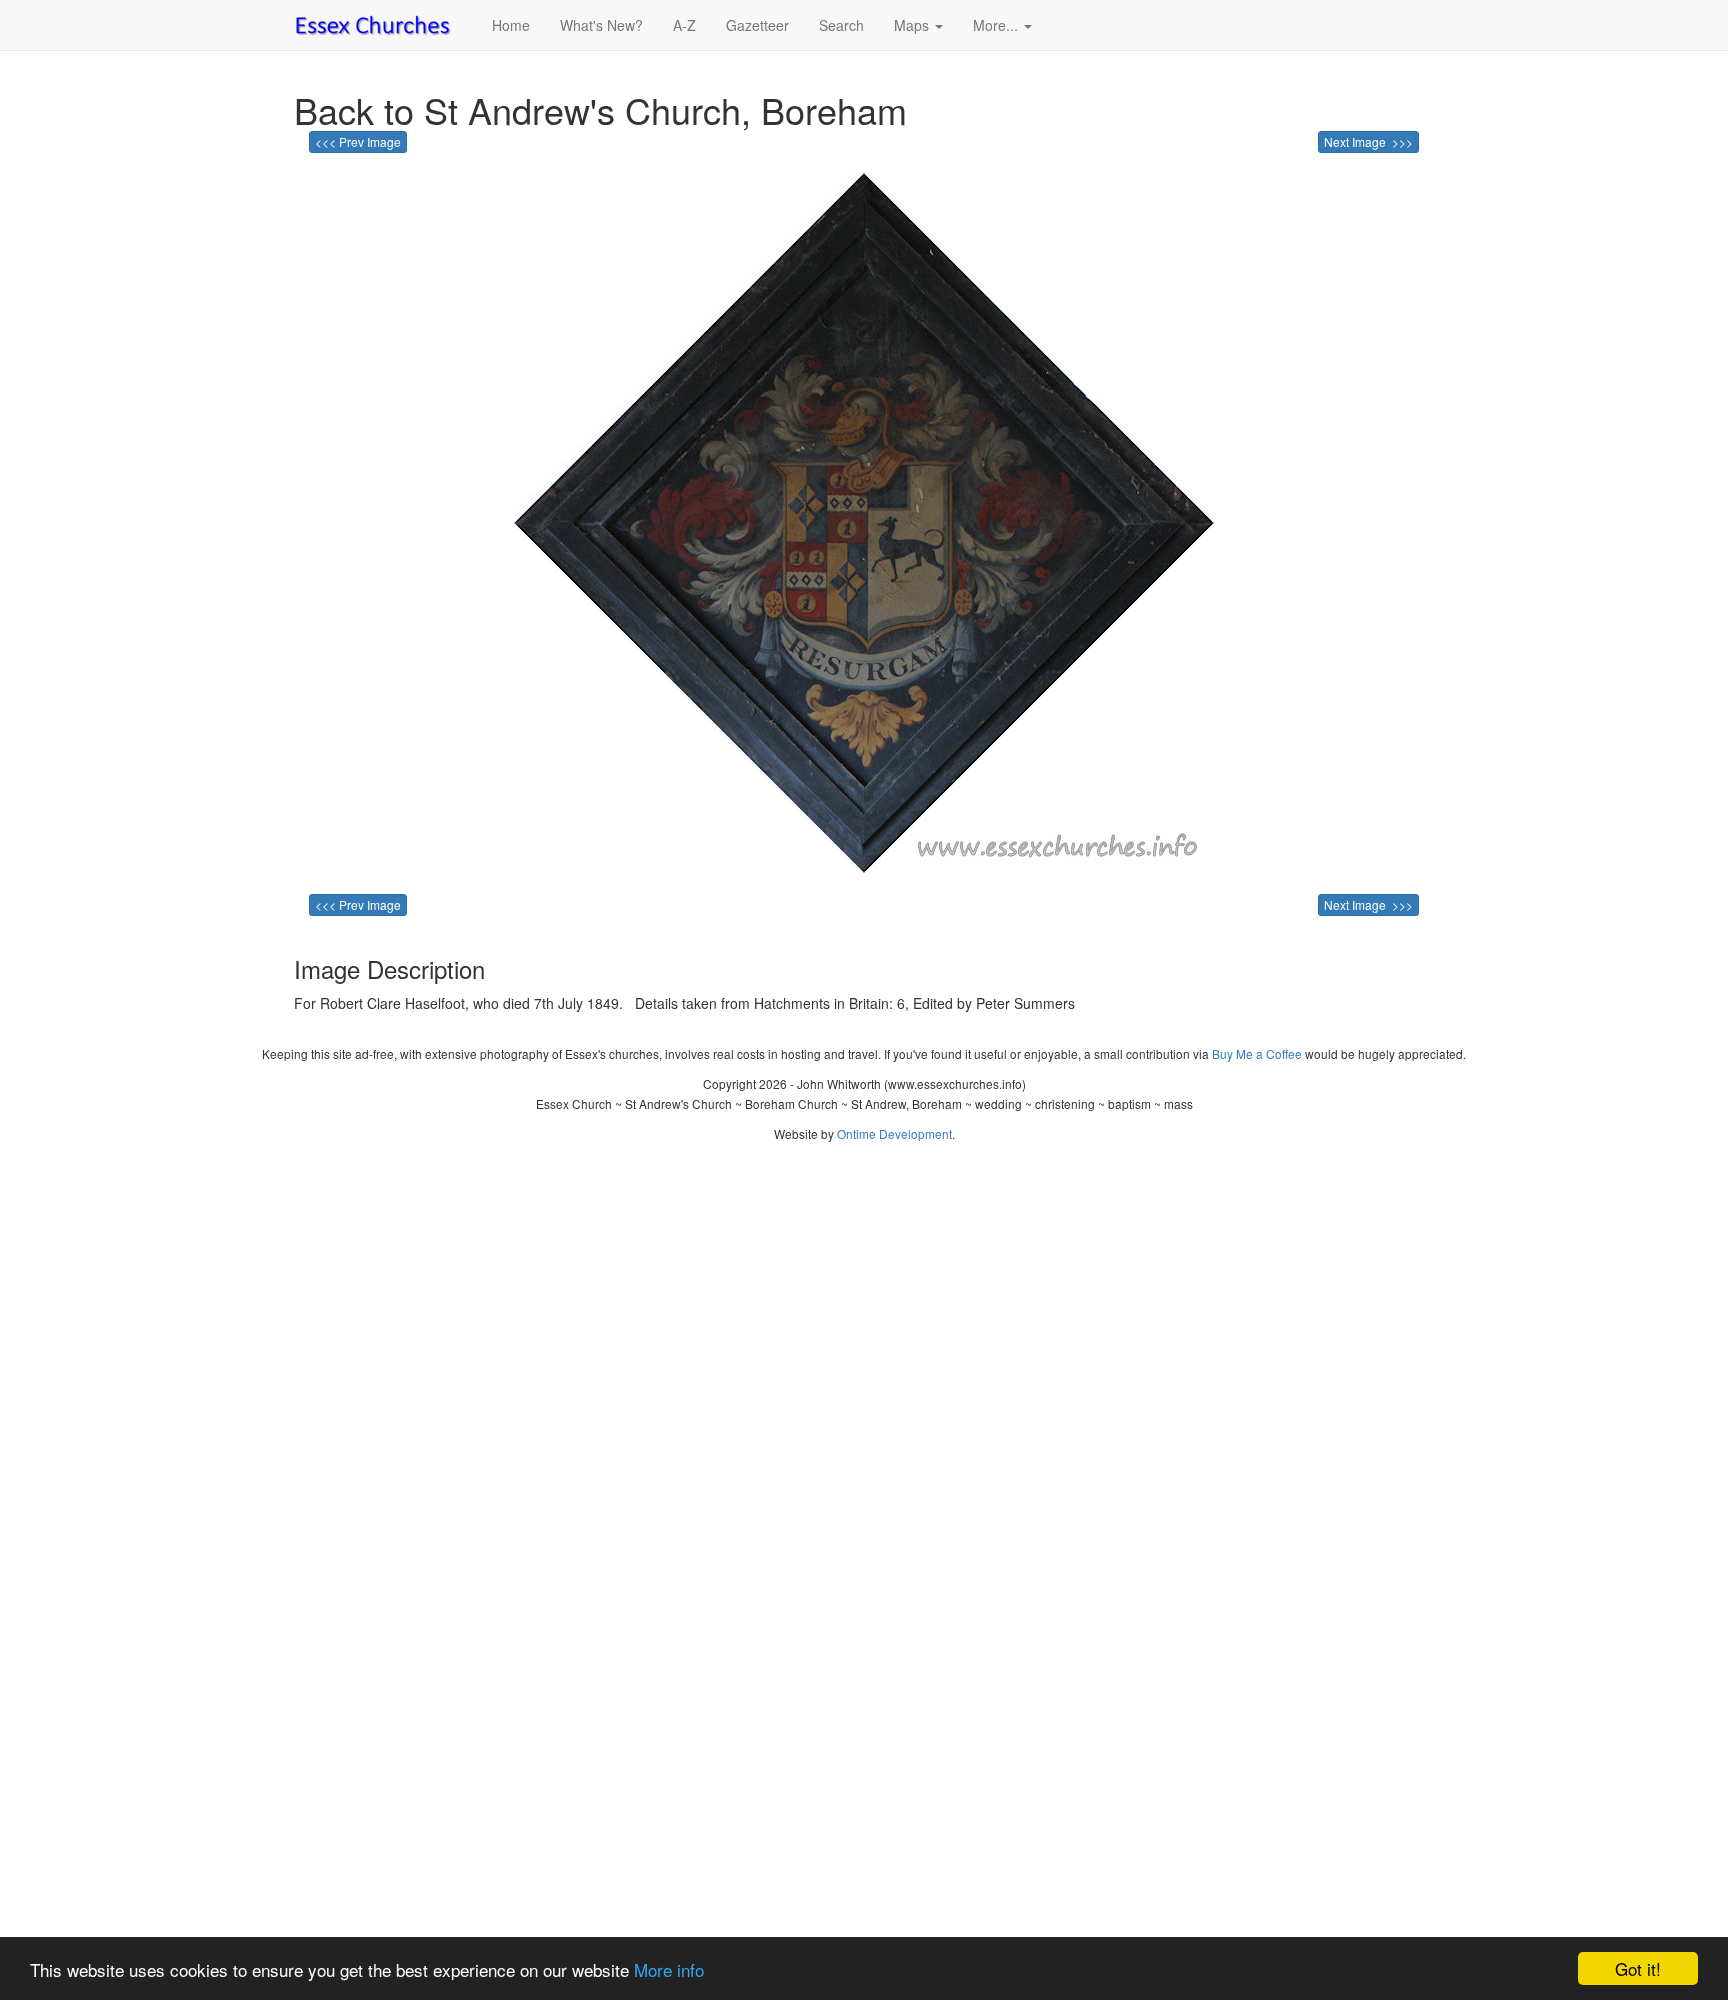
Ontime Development (894, 1133)
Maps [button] (913, 25)
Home (511, 25)
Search (841, 25)
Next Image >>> (1368, 141)
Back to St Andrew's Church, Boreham (600, 109)
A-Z (684, 25)
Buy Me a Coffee (1257, 1053)
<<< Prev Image (358, 141)
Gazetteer (757, 25)
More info (669, 1969)
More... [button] (997, 25)
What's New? (601, 25)
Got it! (1638, 1968)
